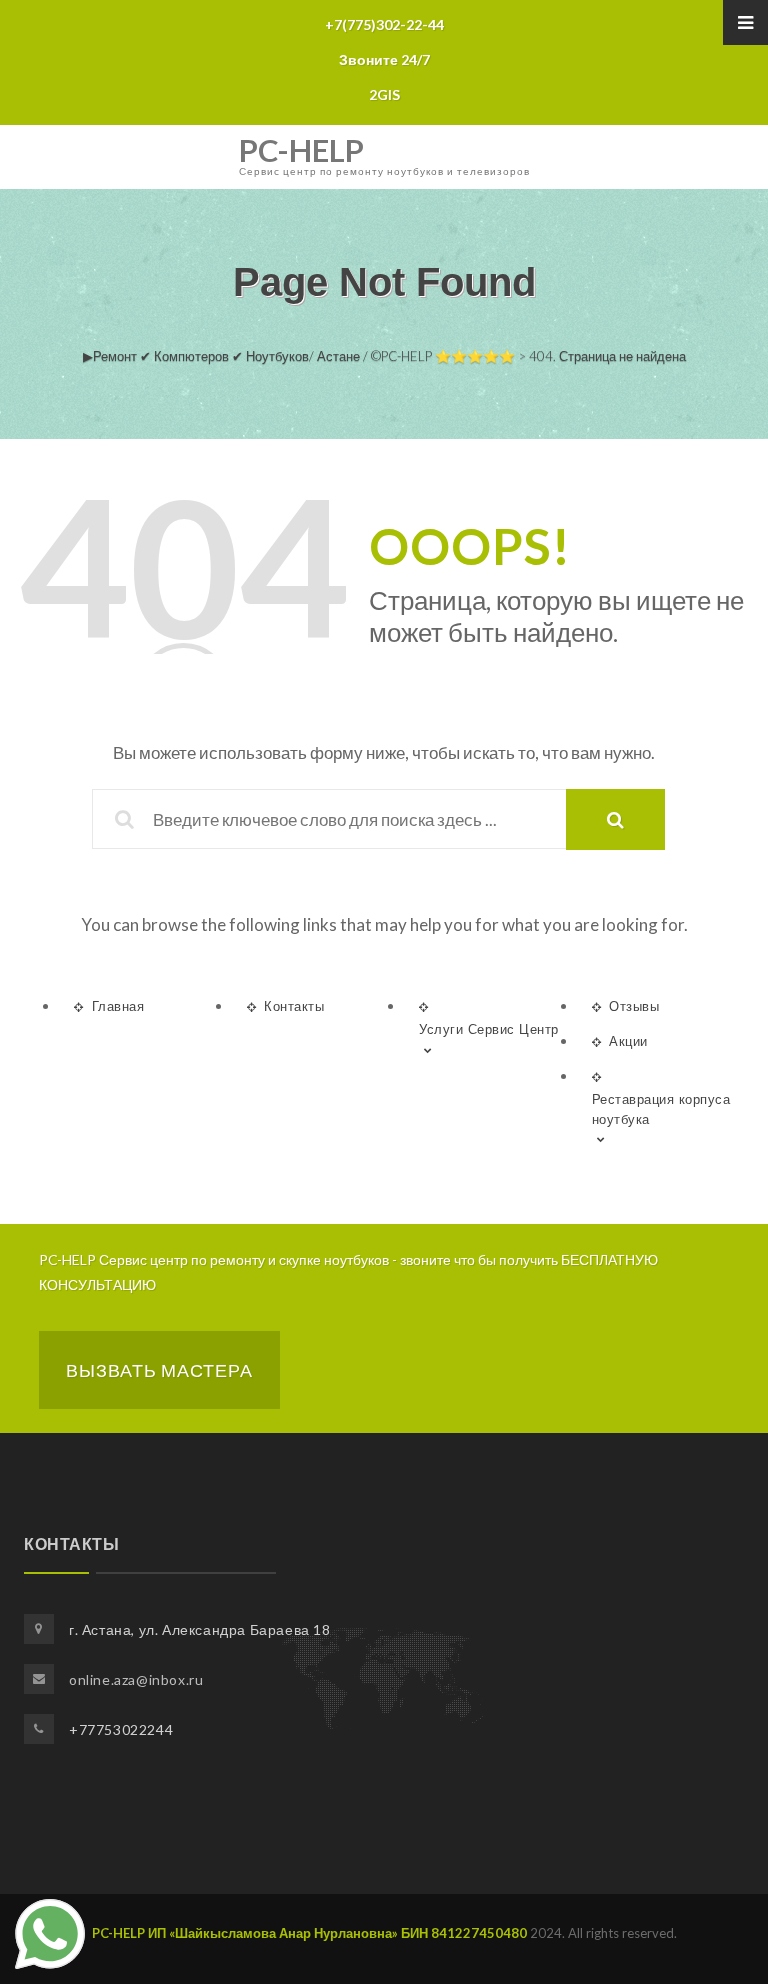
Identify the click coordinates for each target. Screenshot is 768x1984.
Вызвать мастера (159, 1370)
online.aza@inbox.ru (136, 1679)
